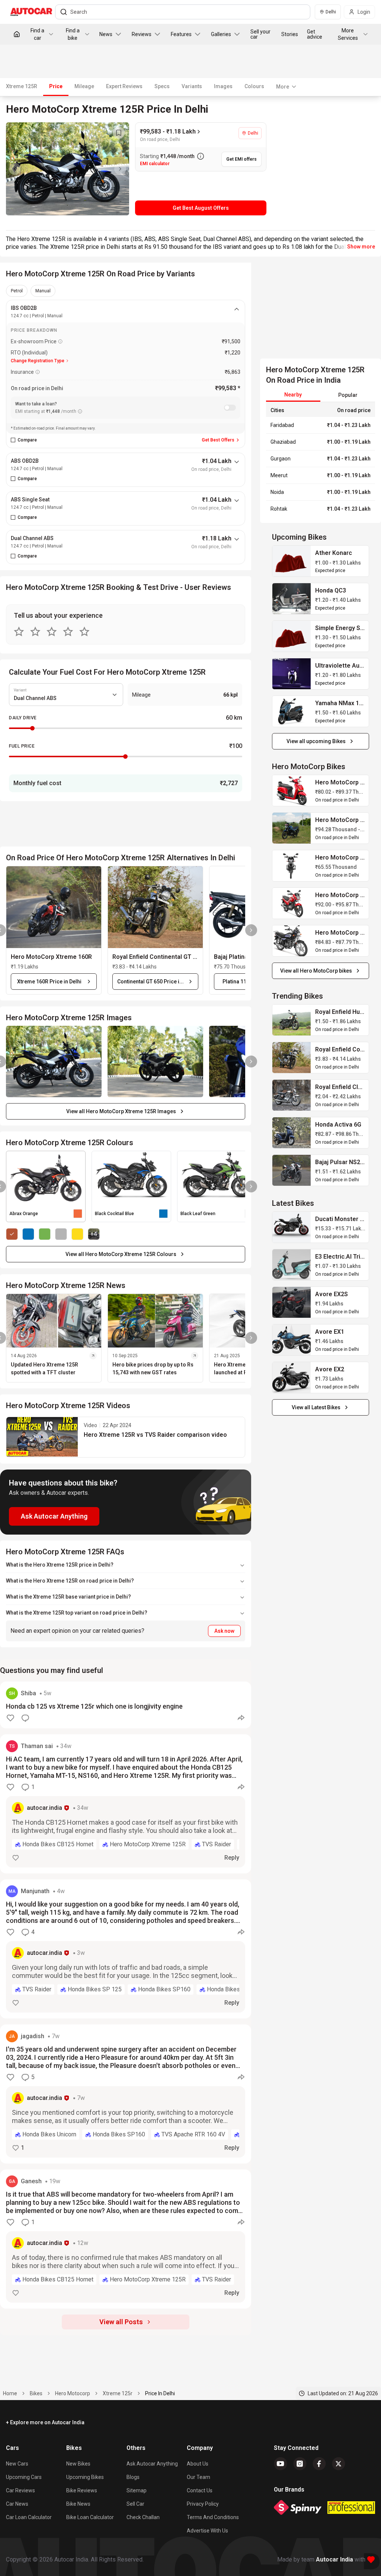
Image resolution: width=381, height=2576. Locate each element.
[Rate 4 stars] (68, 632)
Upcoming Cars (24, 2477)
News (106, 34)
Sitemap (137, 2490)
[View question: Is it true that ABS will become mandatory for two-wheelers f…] (126, 2239)
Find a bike (73, 34)
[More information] (201, 156)
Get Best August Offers (201, 208)
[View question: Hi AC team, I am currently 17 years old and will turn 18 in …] (126, 1804)
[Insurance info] (38, 372)
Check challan (143, 2517)
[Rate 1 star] (19, 632)
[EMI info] (80, 411)
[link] (292, 561)
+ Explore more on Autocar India (45, 2422)
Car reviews (20, 2490)
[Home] (17, 34)
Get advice (315, 34)
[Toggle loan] (230, 408)
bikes (36, 2393)
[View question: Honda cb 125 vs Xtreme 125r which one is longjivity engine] (126, 1705)
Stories (290, 34)
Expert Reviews (124, 86)
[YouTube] (281, 2464)
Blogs (133, 2477)
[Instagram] (300, 2464)
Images (223, 86)
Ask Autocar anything (152, 2464)
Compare (27, 440)
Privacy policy (203, 2504)
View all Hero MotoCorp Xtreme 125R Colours (121, 1254)
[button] (54, 907)
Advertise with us (207, 2531)
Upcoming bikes (85, 2477)
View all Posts (121, 2322)
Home (10, 2393)
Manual (43, 291)
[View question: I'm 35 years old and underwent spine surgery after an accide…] (126, 2094)
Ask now (224, 1631)
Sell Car (135, 2504)
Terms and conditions (213, 2517)
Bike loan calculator (90, 2517)
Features (181, 34)
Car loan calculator (29, 2517)
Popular (348, 395)
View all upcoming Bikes (316, 741)
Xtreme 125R (22, 86)
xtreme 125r (118, 2393)
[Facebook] (319, 2464)
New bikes (78, 2464)
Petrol (17, 291)
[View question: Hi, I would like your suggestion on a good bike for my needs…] (126, 1949)
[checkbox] (13, 440)
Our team (198, 2477)
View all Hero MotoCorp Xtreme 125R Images (121, 1111)
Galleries (221, 34)
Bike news (78, 2504)
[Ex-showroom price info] (60, 341)
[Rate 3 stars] (52, 632)
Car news (17, 2504)
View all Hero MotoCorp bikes (316, 971)
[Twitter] (339, 2464)
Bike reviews (82, 2490)
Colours (254, 86)
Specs (162, 86)
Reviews (142, 34)
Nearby (293, 395)
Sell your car (260, 34)
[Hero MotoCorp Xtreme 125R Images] (68, 169)
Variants (192, 86)
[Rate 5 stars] (84, 632)
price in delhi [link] (160, 2393)
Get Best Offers (218, 440)
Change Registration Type (38, 361)
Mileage (84, 86)
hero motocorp (73, 2393)
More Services (348, 34)
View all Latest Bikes (316, 1407)
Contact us (200, 2490)
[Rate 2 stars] (35, 632)
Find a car (37, 34)
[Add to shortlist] (119, 133)
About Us (198, 2464)
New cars (17, 2464)
